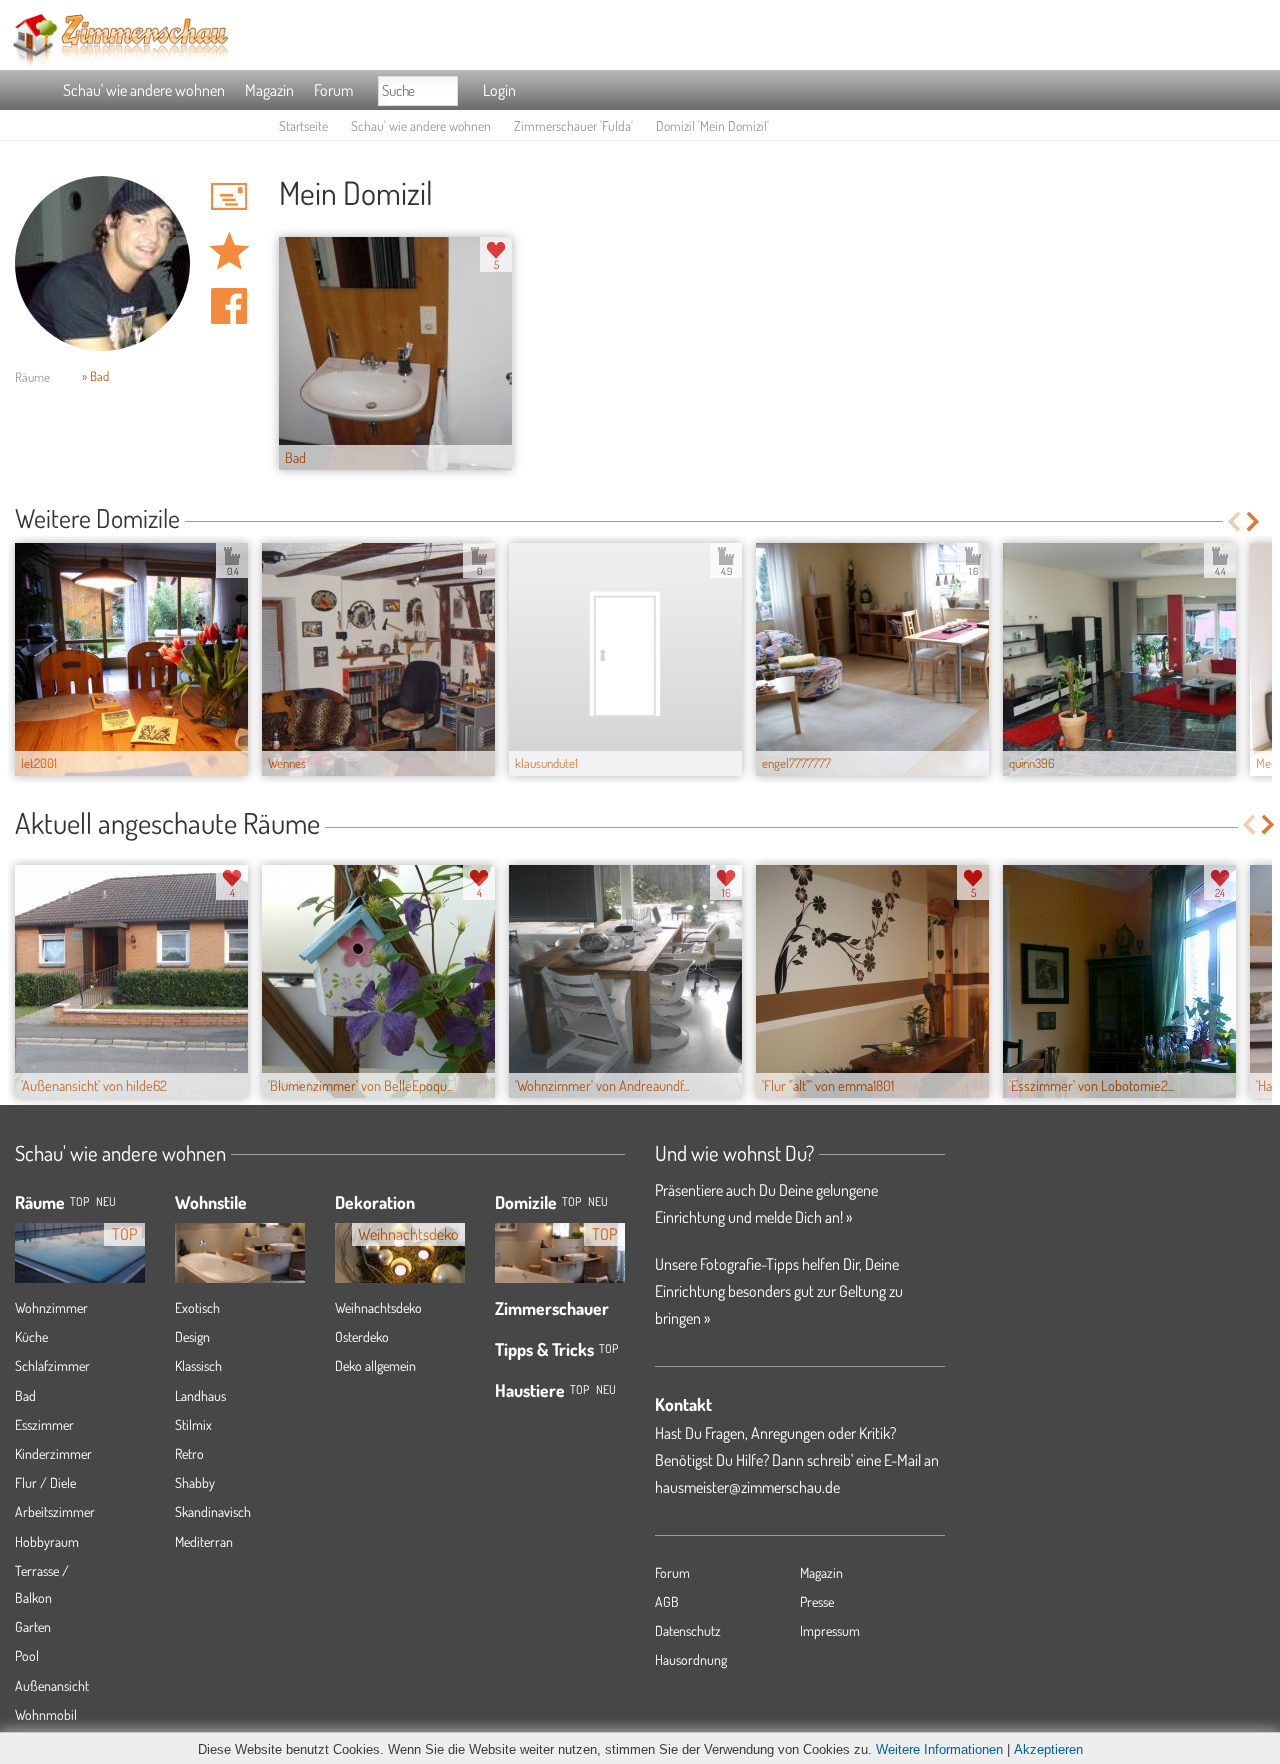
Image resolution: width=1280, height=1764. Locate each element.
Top (571, 1201)
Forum (333, 90)
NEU (106, 1201)
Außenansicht (52, 1685)
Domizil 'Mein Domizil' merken (229, 251)
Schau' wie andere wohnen (144, 90)
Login (499, 90)
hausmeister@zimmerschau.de (747, 1487)
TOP (79, 1201)
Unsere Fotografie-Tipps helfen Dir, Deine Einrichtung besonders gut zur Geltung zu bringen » (779, 1291)
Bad (25, 1395)
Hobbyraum (47, 1541)
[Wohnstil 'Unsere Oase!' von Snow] (240, 1242)
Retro (189, 1453)
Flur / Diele (45, 1482)
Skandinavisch (213, 1511)
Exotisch (197, 1307)
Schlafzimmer (52, 1365)
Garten (33, 1626)
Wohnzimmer (51, 1307)
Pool (27, 1655)
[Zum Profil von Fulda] (102, 263)
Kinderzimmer (53, 1453)
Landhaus (200, 1395)
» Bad (95, 376)
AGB (667, 1601)
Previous (1233, 521)
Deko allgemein (375, 1365)
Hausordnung (691, 1659)
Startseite (303, 125)
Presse (817, 1601)
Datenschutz (688, 1630)
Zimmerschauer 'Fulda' (573, 125)
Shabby (195, 1482)
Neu (598, 1201)
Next (1254, 521)
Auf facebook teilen (229, 306)
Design (192, 1336)
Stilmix (193, 1424)
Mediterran (204, 1541)
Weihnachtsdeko (378, 1307)
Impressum (830, 1630)
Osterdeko (362, 1336)
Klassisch (198, 1365)
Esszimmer (44, 1424)
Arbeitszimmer (55, 1511)
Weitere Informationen (939, 1749)
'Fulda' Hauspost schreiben (229, 196)
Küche (31, 1336)
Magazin (269, 90)
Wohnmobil (46, 1714)
